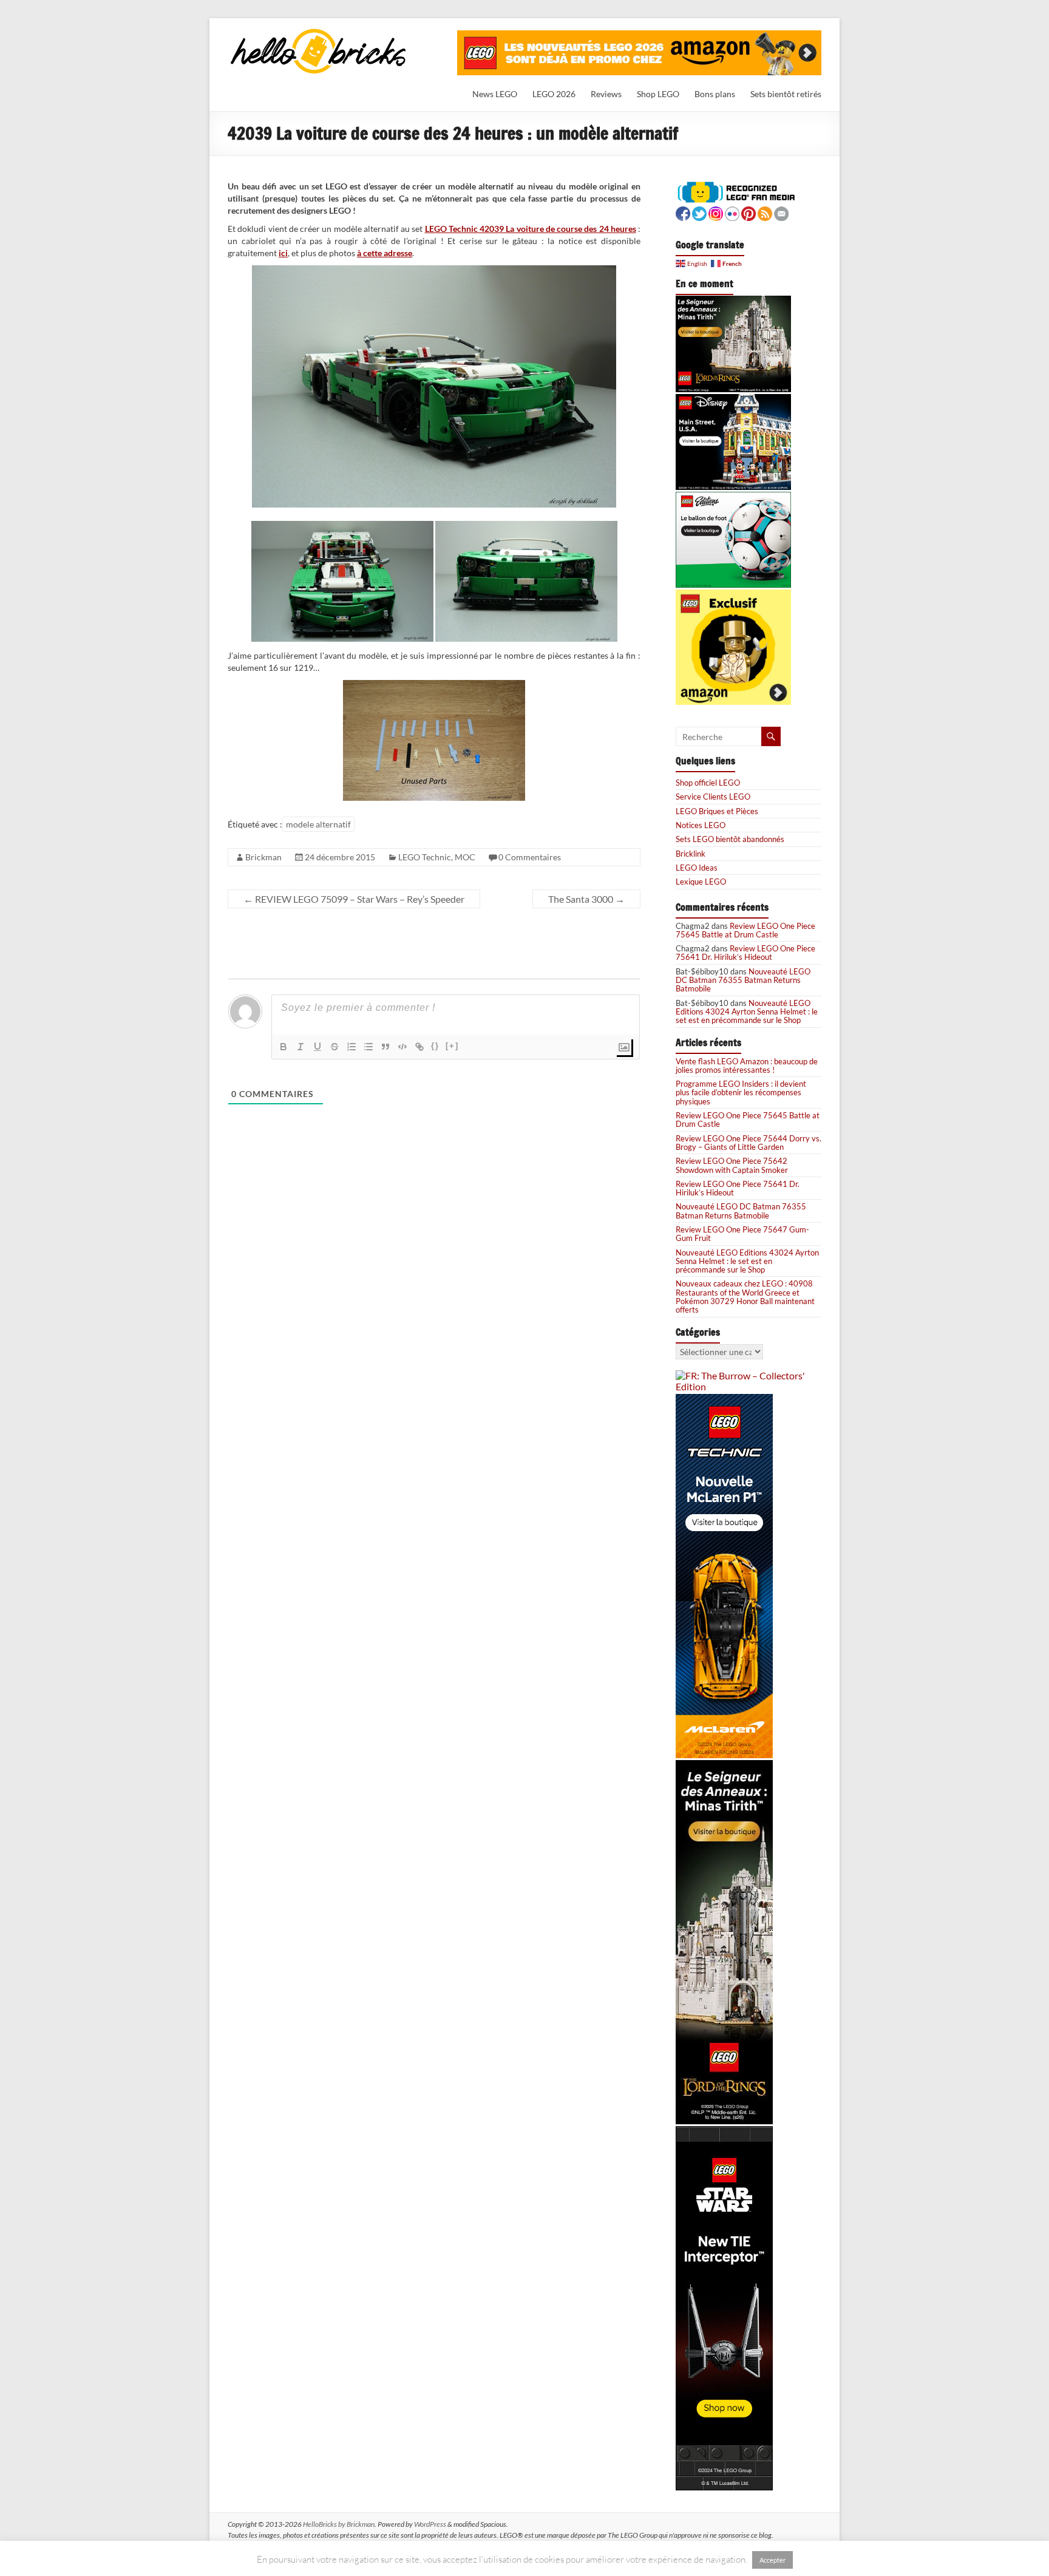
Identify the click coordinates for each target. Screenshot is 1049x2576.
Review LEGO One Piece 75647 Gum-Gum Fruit (742, 1234)
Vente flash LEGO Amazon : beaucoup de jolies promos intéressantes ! (747, 1065)
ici (283, 253)
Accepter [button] (772, 2560)
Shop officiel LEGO (708, 783)
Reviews (606, 94)
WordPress (430, 2524)
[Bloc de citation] (385, 1047)
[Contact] (781, 212)
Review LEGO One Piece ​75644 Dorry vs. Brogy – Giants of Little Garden (749, 1143)
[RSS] (765, 212)
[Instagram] (716, 212)
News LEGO (495, 94)
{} (435, 1046)
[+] (452, 1046)
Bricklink (691, 854)
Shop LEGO (658, 94)
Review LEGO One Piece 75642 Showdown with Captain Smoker (732, 1165)
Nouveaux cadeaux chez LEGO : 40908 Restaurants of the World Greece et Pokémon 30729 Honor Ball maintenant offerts (745, 1296)
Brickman (263, 857)
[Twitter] (699, 212)
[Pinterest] (749, 212)
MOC (465, 857)
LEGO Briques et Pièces (717, 811)
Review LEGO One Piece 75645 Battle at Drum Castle (745, 930)
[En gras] (283, 1047)
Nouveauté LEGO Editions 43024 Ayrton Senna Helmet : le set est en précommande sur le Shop (747, 1012)
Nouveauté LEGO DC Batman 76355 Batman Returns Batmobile (743, 980)
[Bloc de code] (402, 1047)
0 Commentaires (530, 857)
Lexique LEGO (701, 882)
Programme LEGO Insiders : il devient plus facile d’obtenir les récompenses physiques (741, 1093)
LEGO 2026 (554, 94)
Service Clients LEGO (713, 797)
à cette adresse (385, 253)
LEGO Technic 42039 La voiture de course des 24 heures (531, 229)
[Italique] (300, 1047)
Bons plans (715, 94)
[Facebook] (683, 212)
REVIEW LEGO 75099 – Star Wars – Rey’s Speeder (354, 899)
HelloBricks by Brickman (339, 2524)
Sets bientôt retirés (786, 94)
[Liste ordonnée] (351, 1047)
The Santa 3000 (586, 899)
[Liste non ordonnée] (368, 1047)
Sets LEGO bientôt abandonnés (730, 839)
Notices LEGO (701, 825)
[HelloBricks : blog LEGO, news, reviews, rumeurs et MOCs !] (319, 32)
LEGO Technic (425, 857)
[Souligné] (317, 1047)
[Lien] (419, 1047)
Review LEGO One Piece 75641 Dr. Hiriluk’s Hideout (745, 953)
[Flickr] (732, 212)
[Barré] (334, 1047)
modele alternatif (318, 824)
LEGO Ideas (697, 868)
